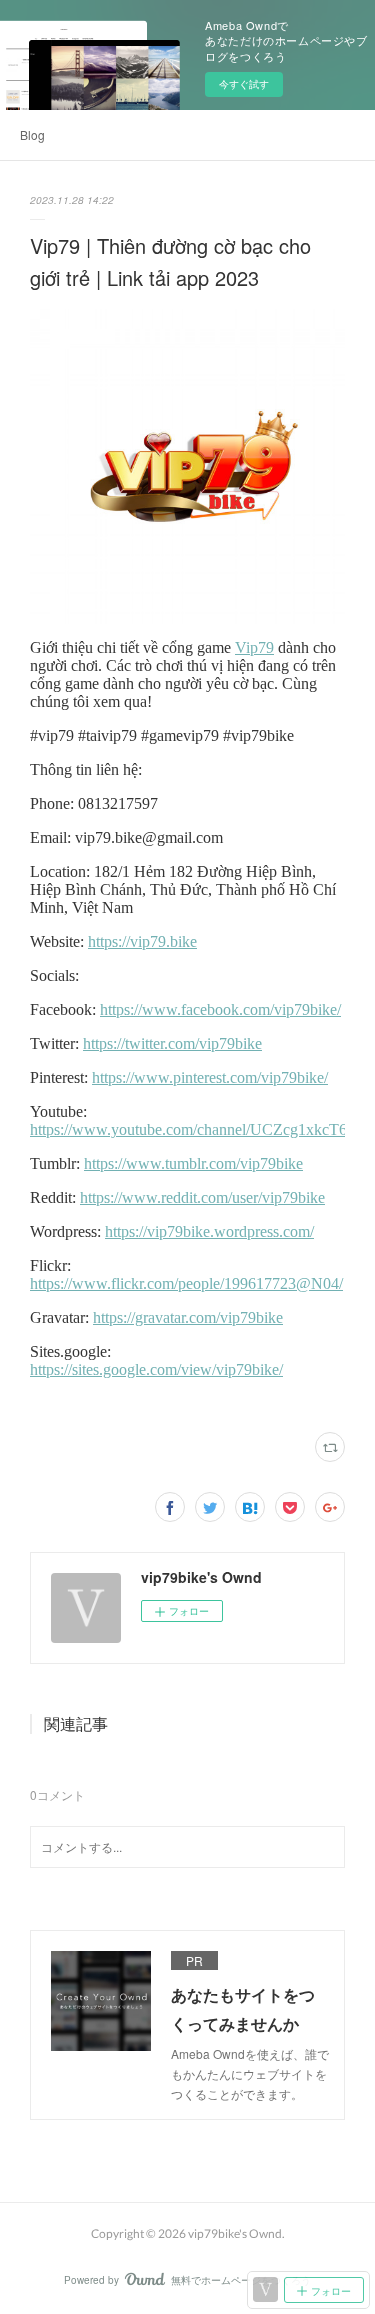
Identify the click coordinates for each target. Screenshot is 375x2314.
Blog (32, 134)
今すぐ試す (244, 84)
